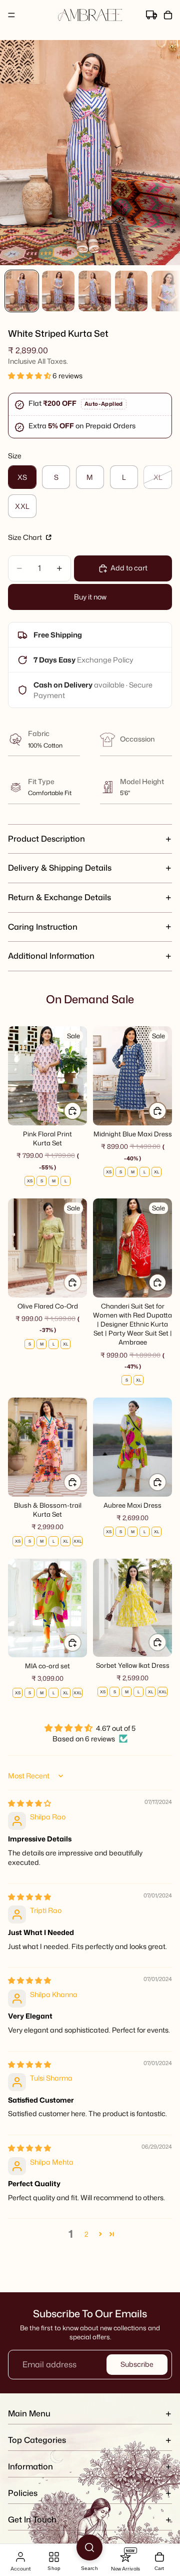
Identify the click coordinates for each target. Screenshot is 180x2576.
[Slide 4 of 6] (131, 291)
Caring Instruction (43, 927)
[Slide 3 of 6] (95, 291)
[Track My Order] (151, 15)
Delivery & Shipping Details (60, 868)
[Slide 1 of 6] (22, 291)
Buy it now (90, 597)
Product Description (46, 839)
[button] (30, 376)
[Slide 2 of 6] (58, 291)
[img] (29, 1803)
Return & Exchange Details (59, 897)
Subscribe (137, 2364)
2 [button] (86, 2234)
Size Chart (26, 537)
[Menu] (11, 15)
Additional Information (51, 956)
